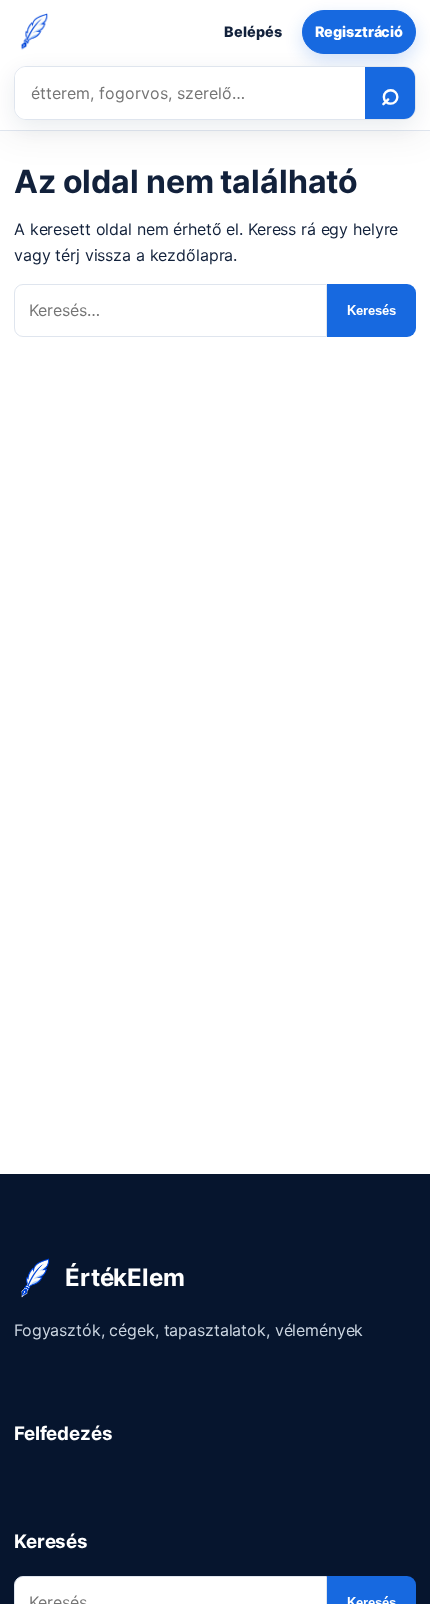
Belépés (252, 31)
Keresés (371, 310)
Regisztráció (359, 31)
